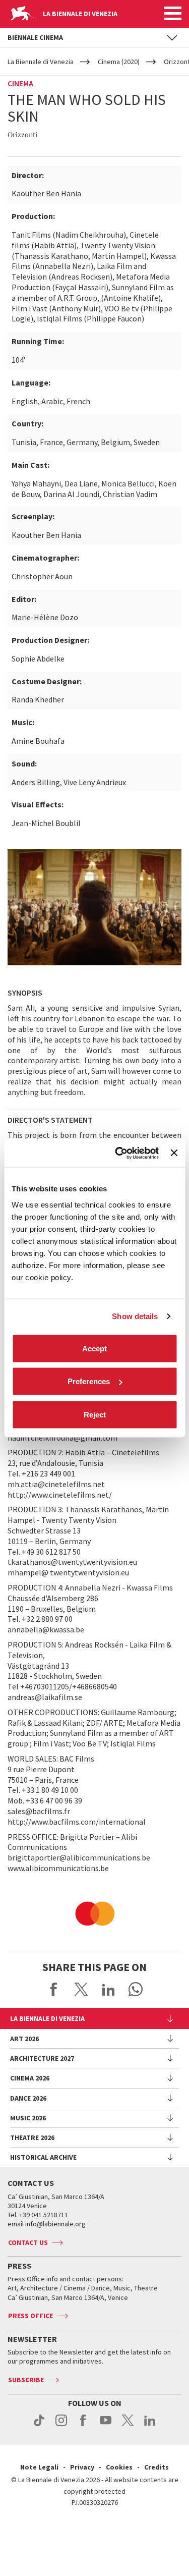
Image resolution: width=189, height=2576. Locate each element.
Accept (94, 1348)
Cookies (119, 2467)
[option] (94, 1913)
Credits (156, 2467)
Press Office (30, 2316)
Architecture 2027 (42, 2058)
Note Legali (39, 2467)
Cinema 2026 (30, 2078)
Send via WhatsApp (136, 1989)
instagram (61, 2426)
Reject (95, 1414)
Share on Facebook (54, 1989)
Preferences (89, 1381)
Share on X (81, 1989)
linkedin (150, 2426)
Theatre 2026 (32, 2137)
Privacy (82, 2467)
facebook (83, 2426)
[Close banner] (174, 1153)
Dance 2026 (28, 2098)
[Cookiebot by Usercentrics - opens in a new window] (119, 1153)
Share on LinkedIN (108, 1989)
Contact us (28, 2242)
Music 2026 (28, 2118)
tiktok (39, 2426)
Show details (135, 1316)
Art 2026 (24, 2039)
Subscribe (26, 2380)
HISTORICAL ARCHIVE (43, 2157)
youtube (106, 2426)
